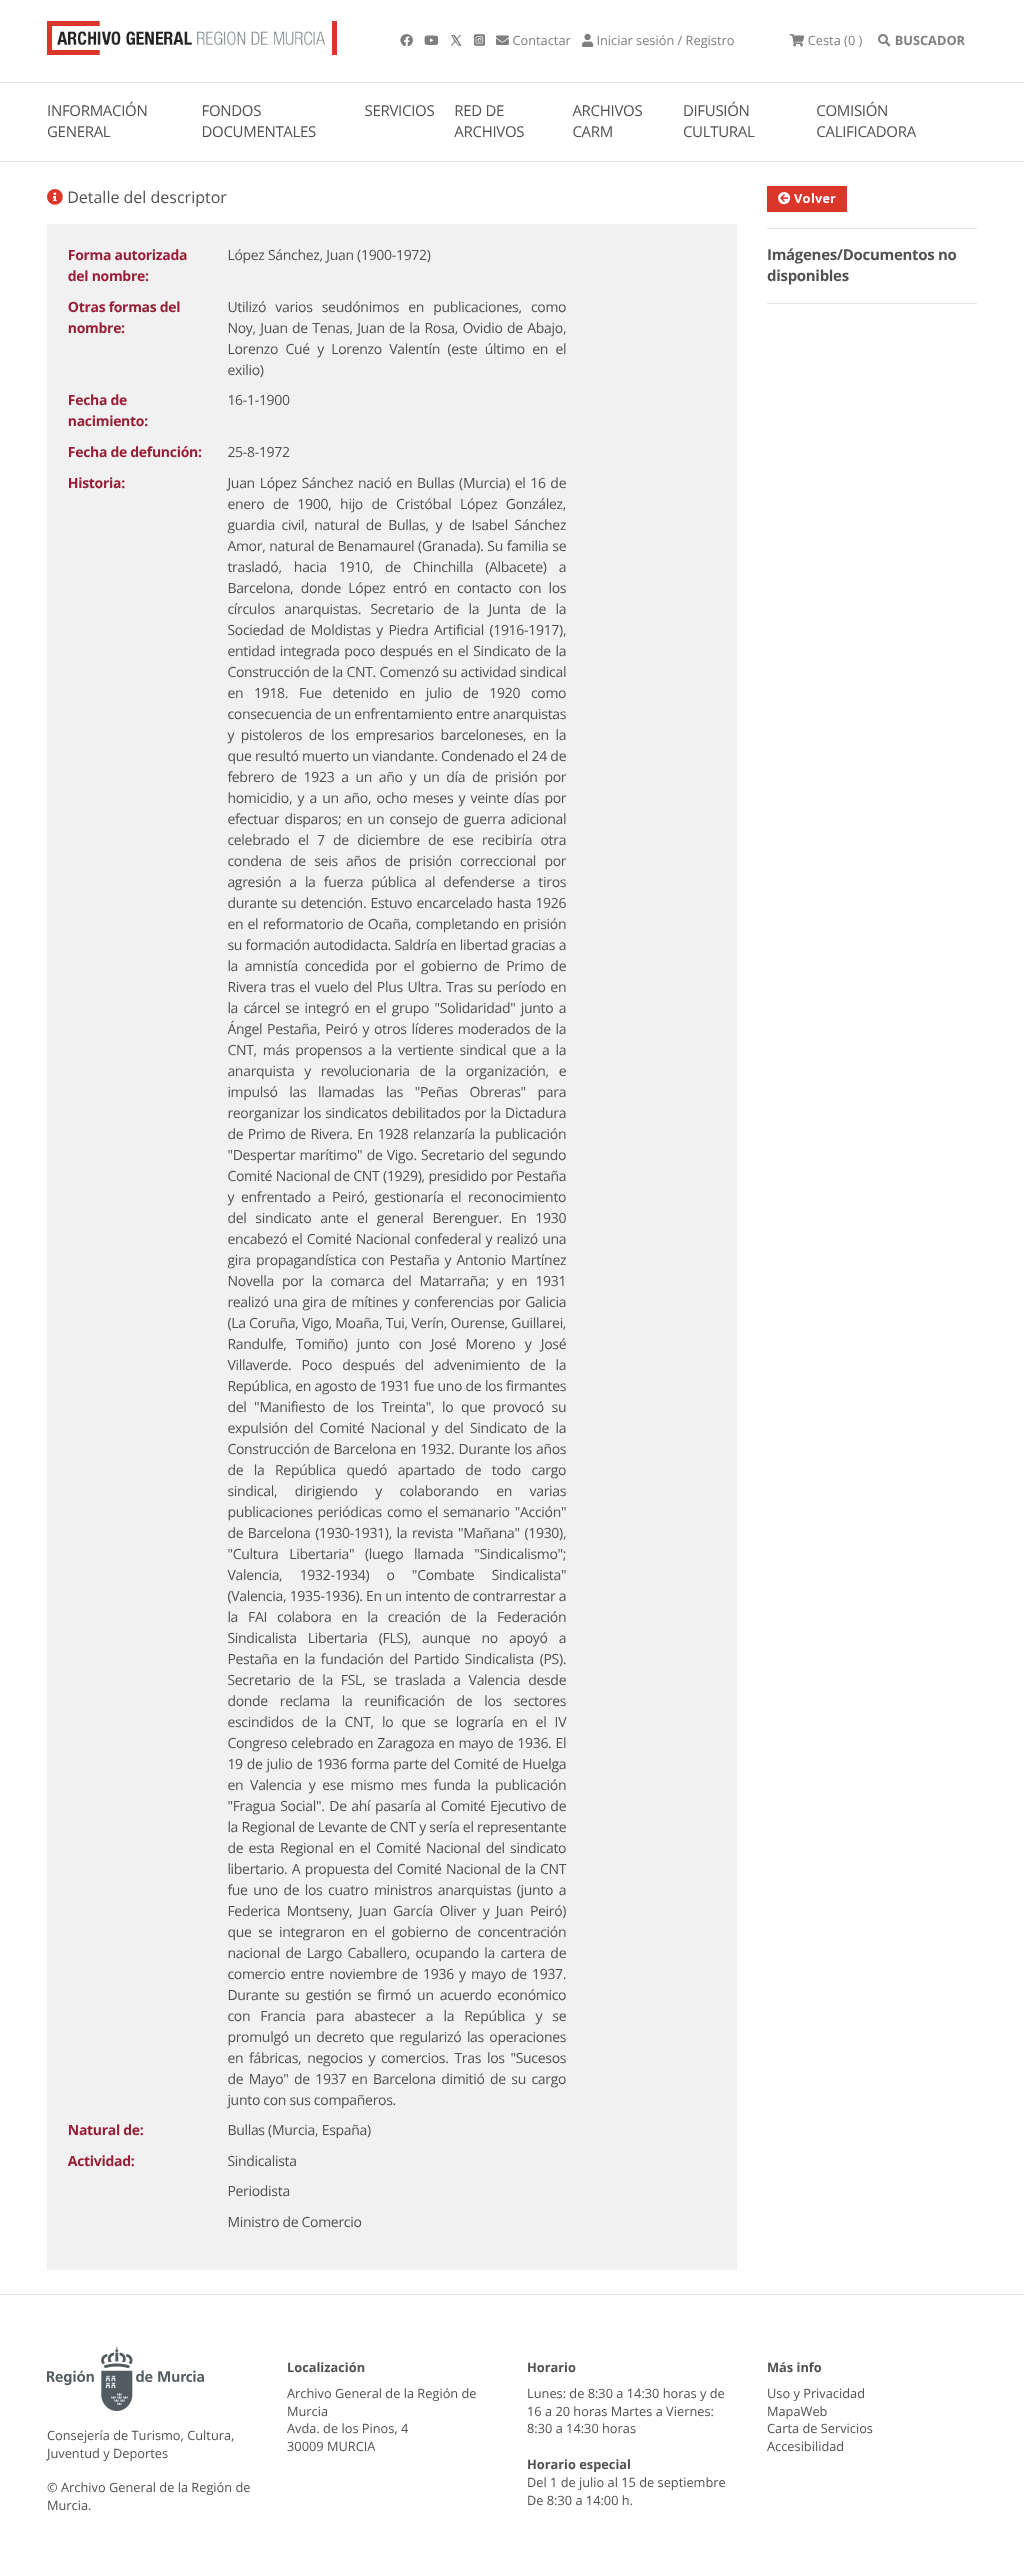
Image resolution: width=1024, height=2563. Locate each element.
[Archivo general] (192, 34)
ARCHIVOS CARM (607, 121)
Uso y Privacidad (816, 2393)
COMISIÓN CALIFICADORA (866, 121)
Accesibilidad (805, 2446)
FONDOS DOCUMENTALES (258, 121)
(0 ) (835, 40)
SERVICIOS (400, 111)
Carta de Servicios (820, 2428)
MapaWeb (797, 2411)
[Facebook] (408, 40)
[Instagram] (481, 40)
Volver (813, 198)
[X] (458, 40)
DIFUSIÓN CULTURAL (719, 121)
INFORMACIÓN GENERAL (97, 121)
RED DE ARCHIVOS (489, 121)
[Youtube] (432, 40)
